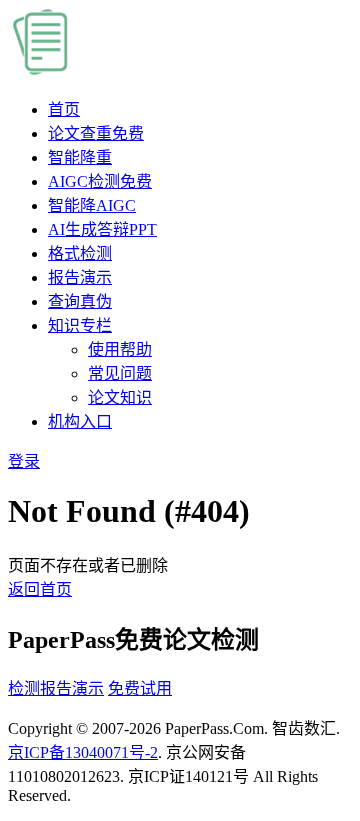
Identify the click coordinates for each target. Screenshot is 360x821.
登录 (24, 461)
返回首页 (40, 589)
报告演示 (80, 277)
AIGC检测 (100, 181)
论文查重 (96, 133)
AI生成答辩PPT (102, 229)
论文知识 (120, 397)
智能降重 (80, 157)
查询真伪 (80, 301)
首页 (64, 109)
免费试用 (140, 688)
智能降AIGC (92, 205)
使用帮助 (120, 349)
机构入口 (80, 421)
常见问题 (120, 373)
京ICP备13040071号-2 (83, 752)
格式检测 (80, 253)
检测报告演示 (56, 688)
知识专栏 (80, 325)
